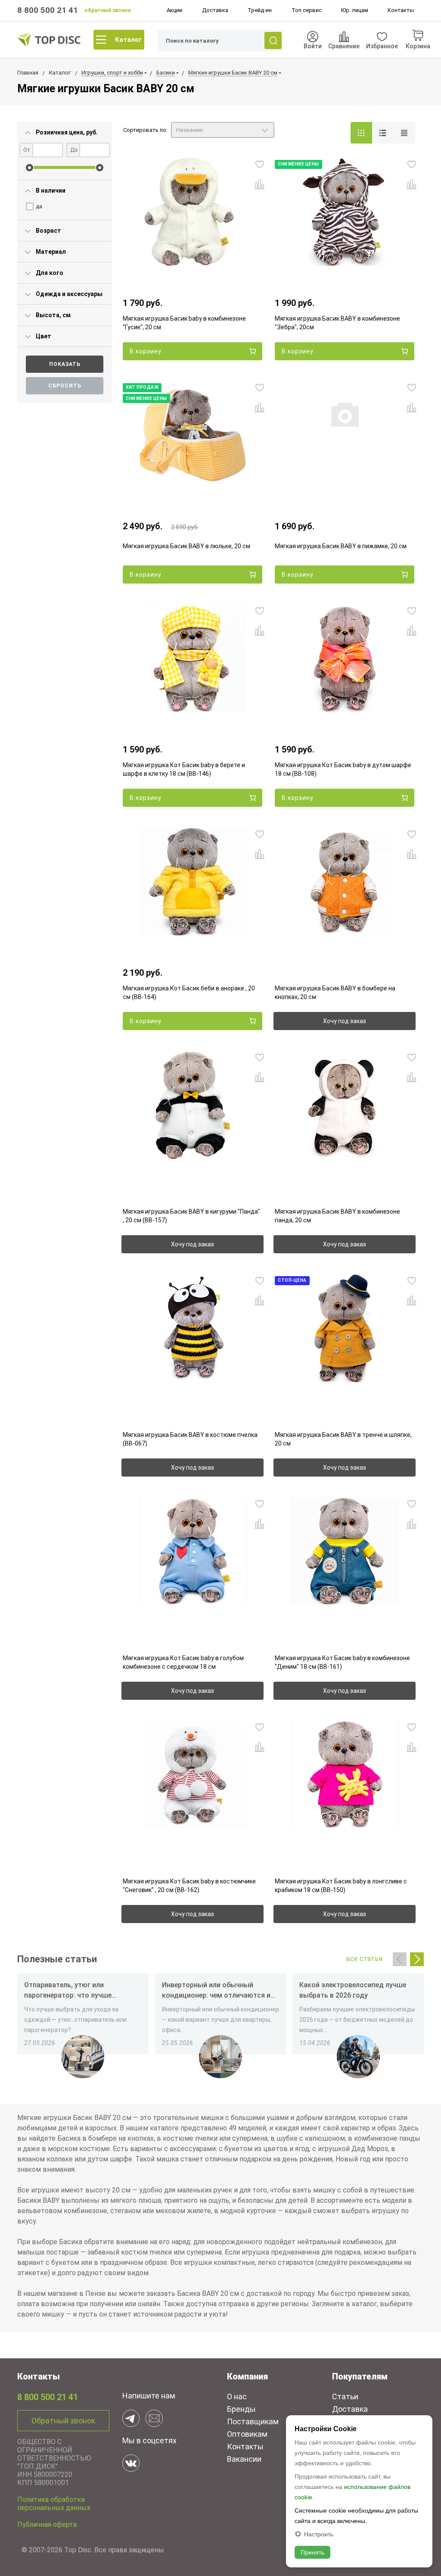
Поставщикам (253, 2421)
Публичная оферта (47, 2524)
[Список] (383, 133)
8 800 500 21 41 (48, 10)
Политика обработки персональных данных (54, 2504)
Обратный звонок (63, 2421)
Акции (174, 10)
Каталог (128, 40)
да (39, 206)
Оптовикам (247, 2434)
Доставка (215, 10)
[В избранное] (260, 164)
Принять (312, 2552)
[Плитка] (361, 133)
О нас (237, 2396)
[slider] (30, 167)
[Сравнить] (260, 184)
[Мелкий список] (404, 133)
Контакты (401, 10)
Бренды (241, 2409)
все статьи (364, 1959)
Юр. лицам (355, 10)
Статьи (345, 2396)
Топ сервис (307, 10)
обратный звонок (108, 10)
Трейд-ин (260, 10)
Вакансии (244, 2459)
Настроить (319, 2534)
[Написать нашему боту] (131, 2418)
